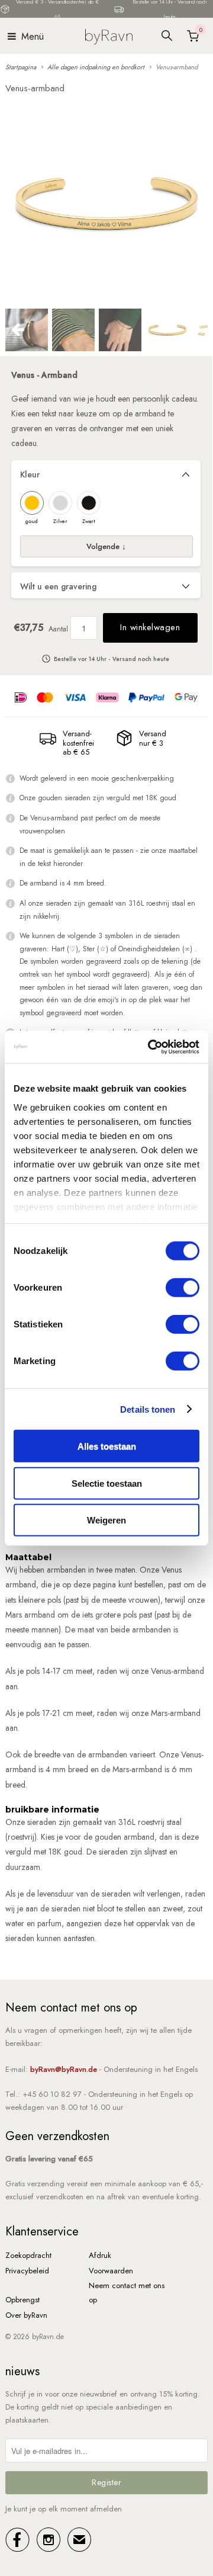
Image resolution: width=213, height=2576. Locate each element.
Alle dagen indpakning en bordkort (96, 67)
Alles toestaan (107, 1446)
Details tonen (148, 1409)
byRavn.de (48, 2337)
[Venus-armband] (106, 203)
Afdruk (100, 2255)
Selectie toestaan (107, 1483)
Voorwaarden (111, 2271)
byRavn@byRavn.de (64, 2069)
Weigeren (106, 1520)
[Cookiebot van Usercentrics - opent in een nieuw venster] (150, 1047)
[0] (192, 36)
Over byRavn (26, 2315)
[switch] (183, 1288)
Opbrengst (22, 2300)
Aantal (58, 629)
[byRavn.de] (109, 36)
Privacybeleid (27, 2271)
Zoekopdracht (28, 2255)
